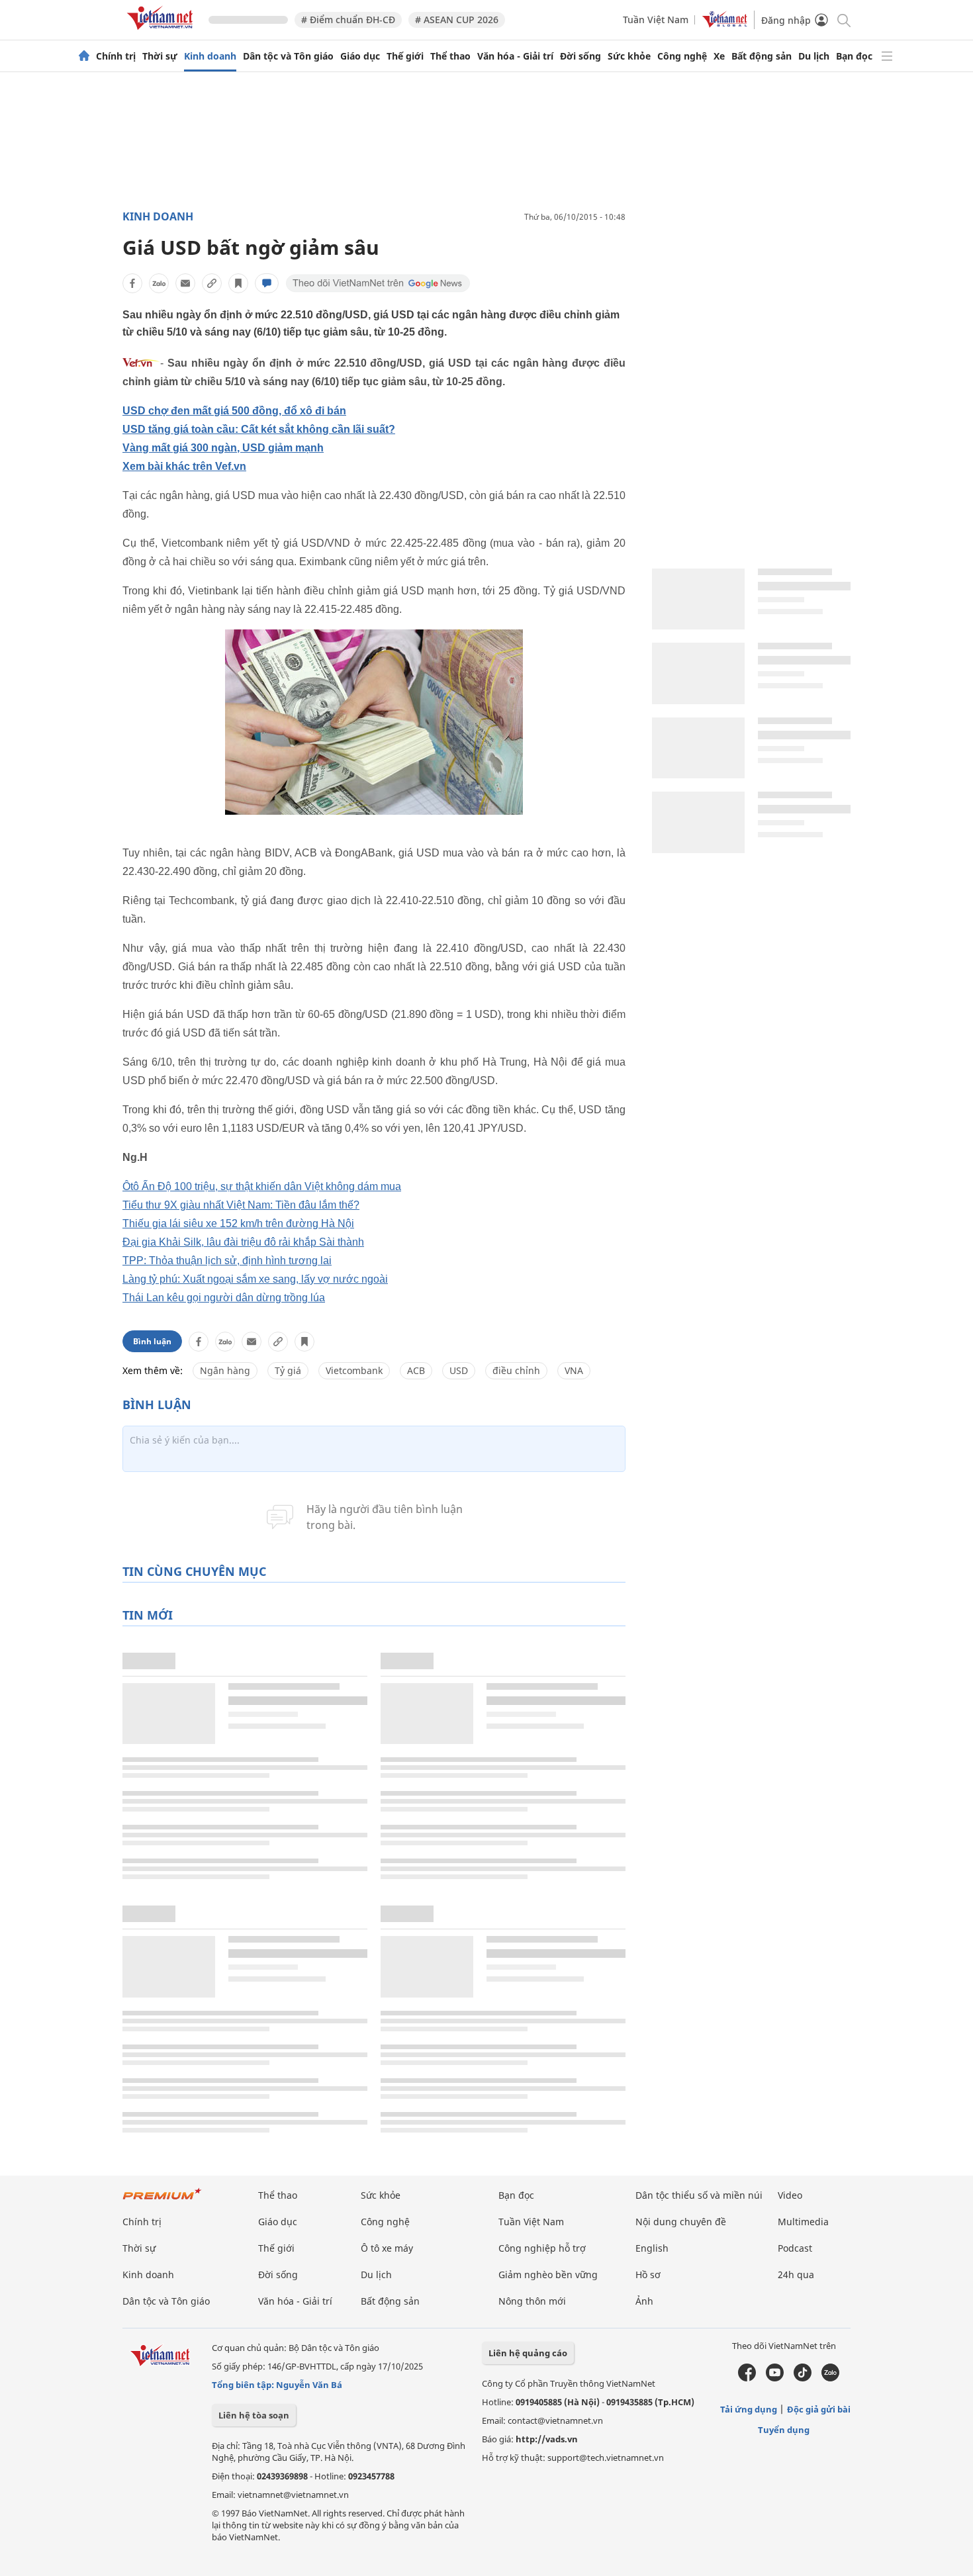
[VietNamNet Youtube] (775, 2378)
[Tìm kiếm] (843, 20)
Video (790, 2195)
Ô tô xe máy (387, 2248)
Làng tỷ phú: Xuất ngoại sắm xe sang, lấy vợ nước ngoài (255, 1279)
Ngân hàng (225, 1370)
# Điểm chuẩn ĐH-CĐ (348, 20)
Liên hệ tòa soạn (254, 2415)
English (652, 2248)
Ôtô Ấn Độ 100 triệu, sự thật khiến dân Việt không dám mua (262, 1186)
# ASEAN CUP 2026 (457, 20)
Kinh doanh (210, 56)
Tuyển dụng (784, 2430)
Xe (719, 56)
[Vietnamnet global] (725, 24)
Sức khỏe (629, 56)
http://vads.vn (547, 2439)
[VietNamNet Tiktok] (803, 2378)
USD (459, 1370)
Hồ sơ (648, 2275)
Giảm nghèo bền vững (548, 2275)
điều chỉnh (516, 1370)
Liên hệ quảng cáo (528, 2353)
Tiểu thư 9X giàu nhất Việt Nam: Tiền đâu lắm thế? (241, 1205)
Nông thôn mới (532, 2301)
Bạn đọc (854, 56)
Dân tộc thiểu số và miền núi (699, 2195)
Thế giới (405, 56)
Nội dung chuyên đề (681, 2222)
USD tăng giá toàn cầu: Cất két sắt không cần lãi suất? (259, 429)
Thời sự (160, 56)
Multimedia (803, 2222)
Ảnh (644, 2301)
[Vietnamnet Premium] (162, 2200)
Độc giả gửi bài (819, 2409)
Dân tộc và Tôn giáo (288, 56)
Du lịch (814, 56)
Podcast (795, 2248)
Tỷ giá (288, 1370)
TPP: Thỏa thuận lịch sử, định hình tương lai (227, 1261)
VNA (574, 1370)
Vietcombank (354, 1370)
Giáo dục (360, 56)
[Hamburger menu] (887, 56)
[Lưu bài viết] (238, 283)
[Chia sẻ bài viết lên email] (185, 283)
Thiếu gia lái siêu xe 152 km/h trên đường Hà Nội (238, 1223)
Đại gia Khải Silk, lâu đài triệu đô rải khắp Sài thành (243, 1242)
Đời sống (580, 56)
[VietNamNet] (84, 56)
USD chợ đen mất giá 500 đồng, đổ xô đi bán (234, 411)
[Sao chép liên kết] (212, 283)
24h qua (796, 2275)
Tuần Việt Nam (656, 20)
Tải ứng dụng (749, 2409)
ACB (416, 1370)
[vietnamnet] (162, 32)
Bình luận (152, 1341)
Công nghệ (682, 56)
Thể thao (450, 56)
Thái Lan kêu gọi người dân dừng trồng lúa (224, 1298)
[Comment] (267, 283)
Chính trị (116, 56)
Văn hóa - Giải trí (515, 56)
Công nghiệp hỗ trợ (542, 2248)
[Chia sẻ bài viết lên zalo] (159, 283)
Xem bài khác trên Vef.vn (184, 466)
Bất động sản (762, 56)
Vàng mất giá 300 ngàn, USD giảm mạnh (223, 448)
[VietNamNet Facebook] (747, 2378)
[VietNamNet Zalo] (830, 2378)
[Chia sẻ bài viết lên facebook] (132, 283)
